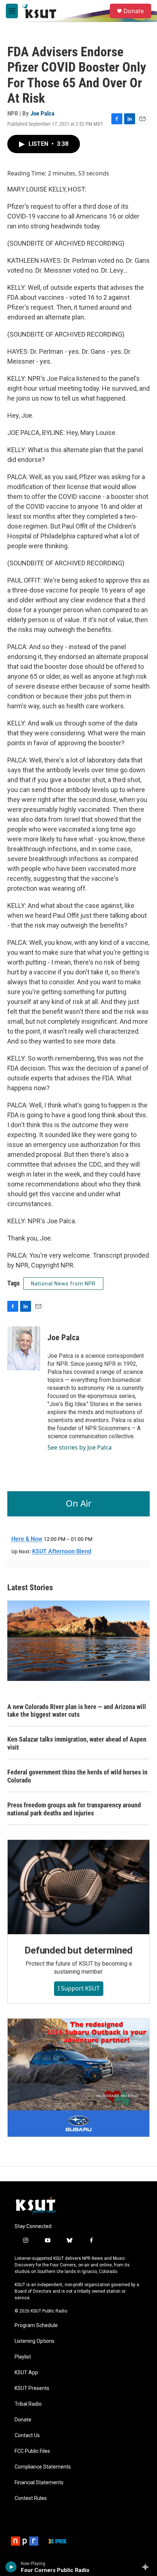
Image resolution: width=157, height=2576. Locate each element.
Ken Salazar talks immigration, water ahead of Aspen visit (77, 1743)
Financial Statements (39, 2483)
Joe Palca (42, 113)
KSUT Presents (32, 2388)
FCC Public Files (32, 2451)
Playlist (23, 2357)
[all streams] (147, 2567)
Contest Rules (31, 2498)
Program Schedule (36, 2325)
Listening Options (35, 2341)
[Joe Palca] (24, 1348)
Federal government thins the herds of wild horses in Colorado (77, 1776)
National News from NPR (63, 1284)
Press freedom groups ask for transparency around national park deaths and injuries (74, 1809)
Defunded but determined (78, 1950)
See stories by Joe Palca (80, 1447)
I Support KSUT (79, 1988)
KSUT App (26, 2373)
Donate (134, 11)
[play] (11, 2567)
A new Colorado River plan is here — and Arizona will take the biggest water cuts (77, 1711)
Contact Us (27, 2435)
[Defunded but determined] (78, 1887)
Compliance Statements (43, 2467)
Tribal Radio (28, 2404)
